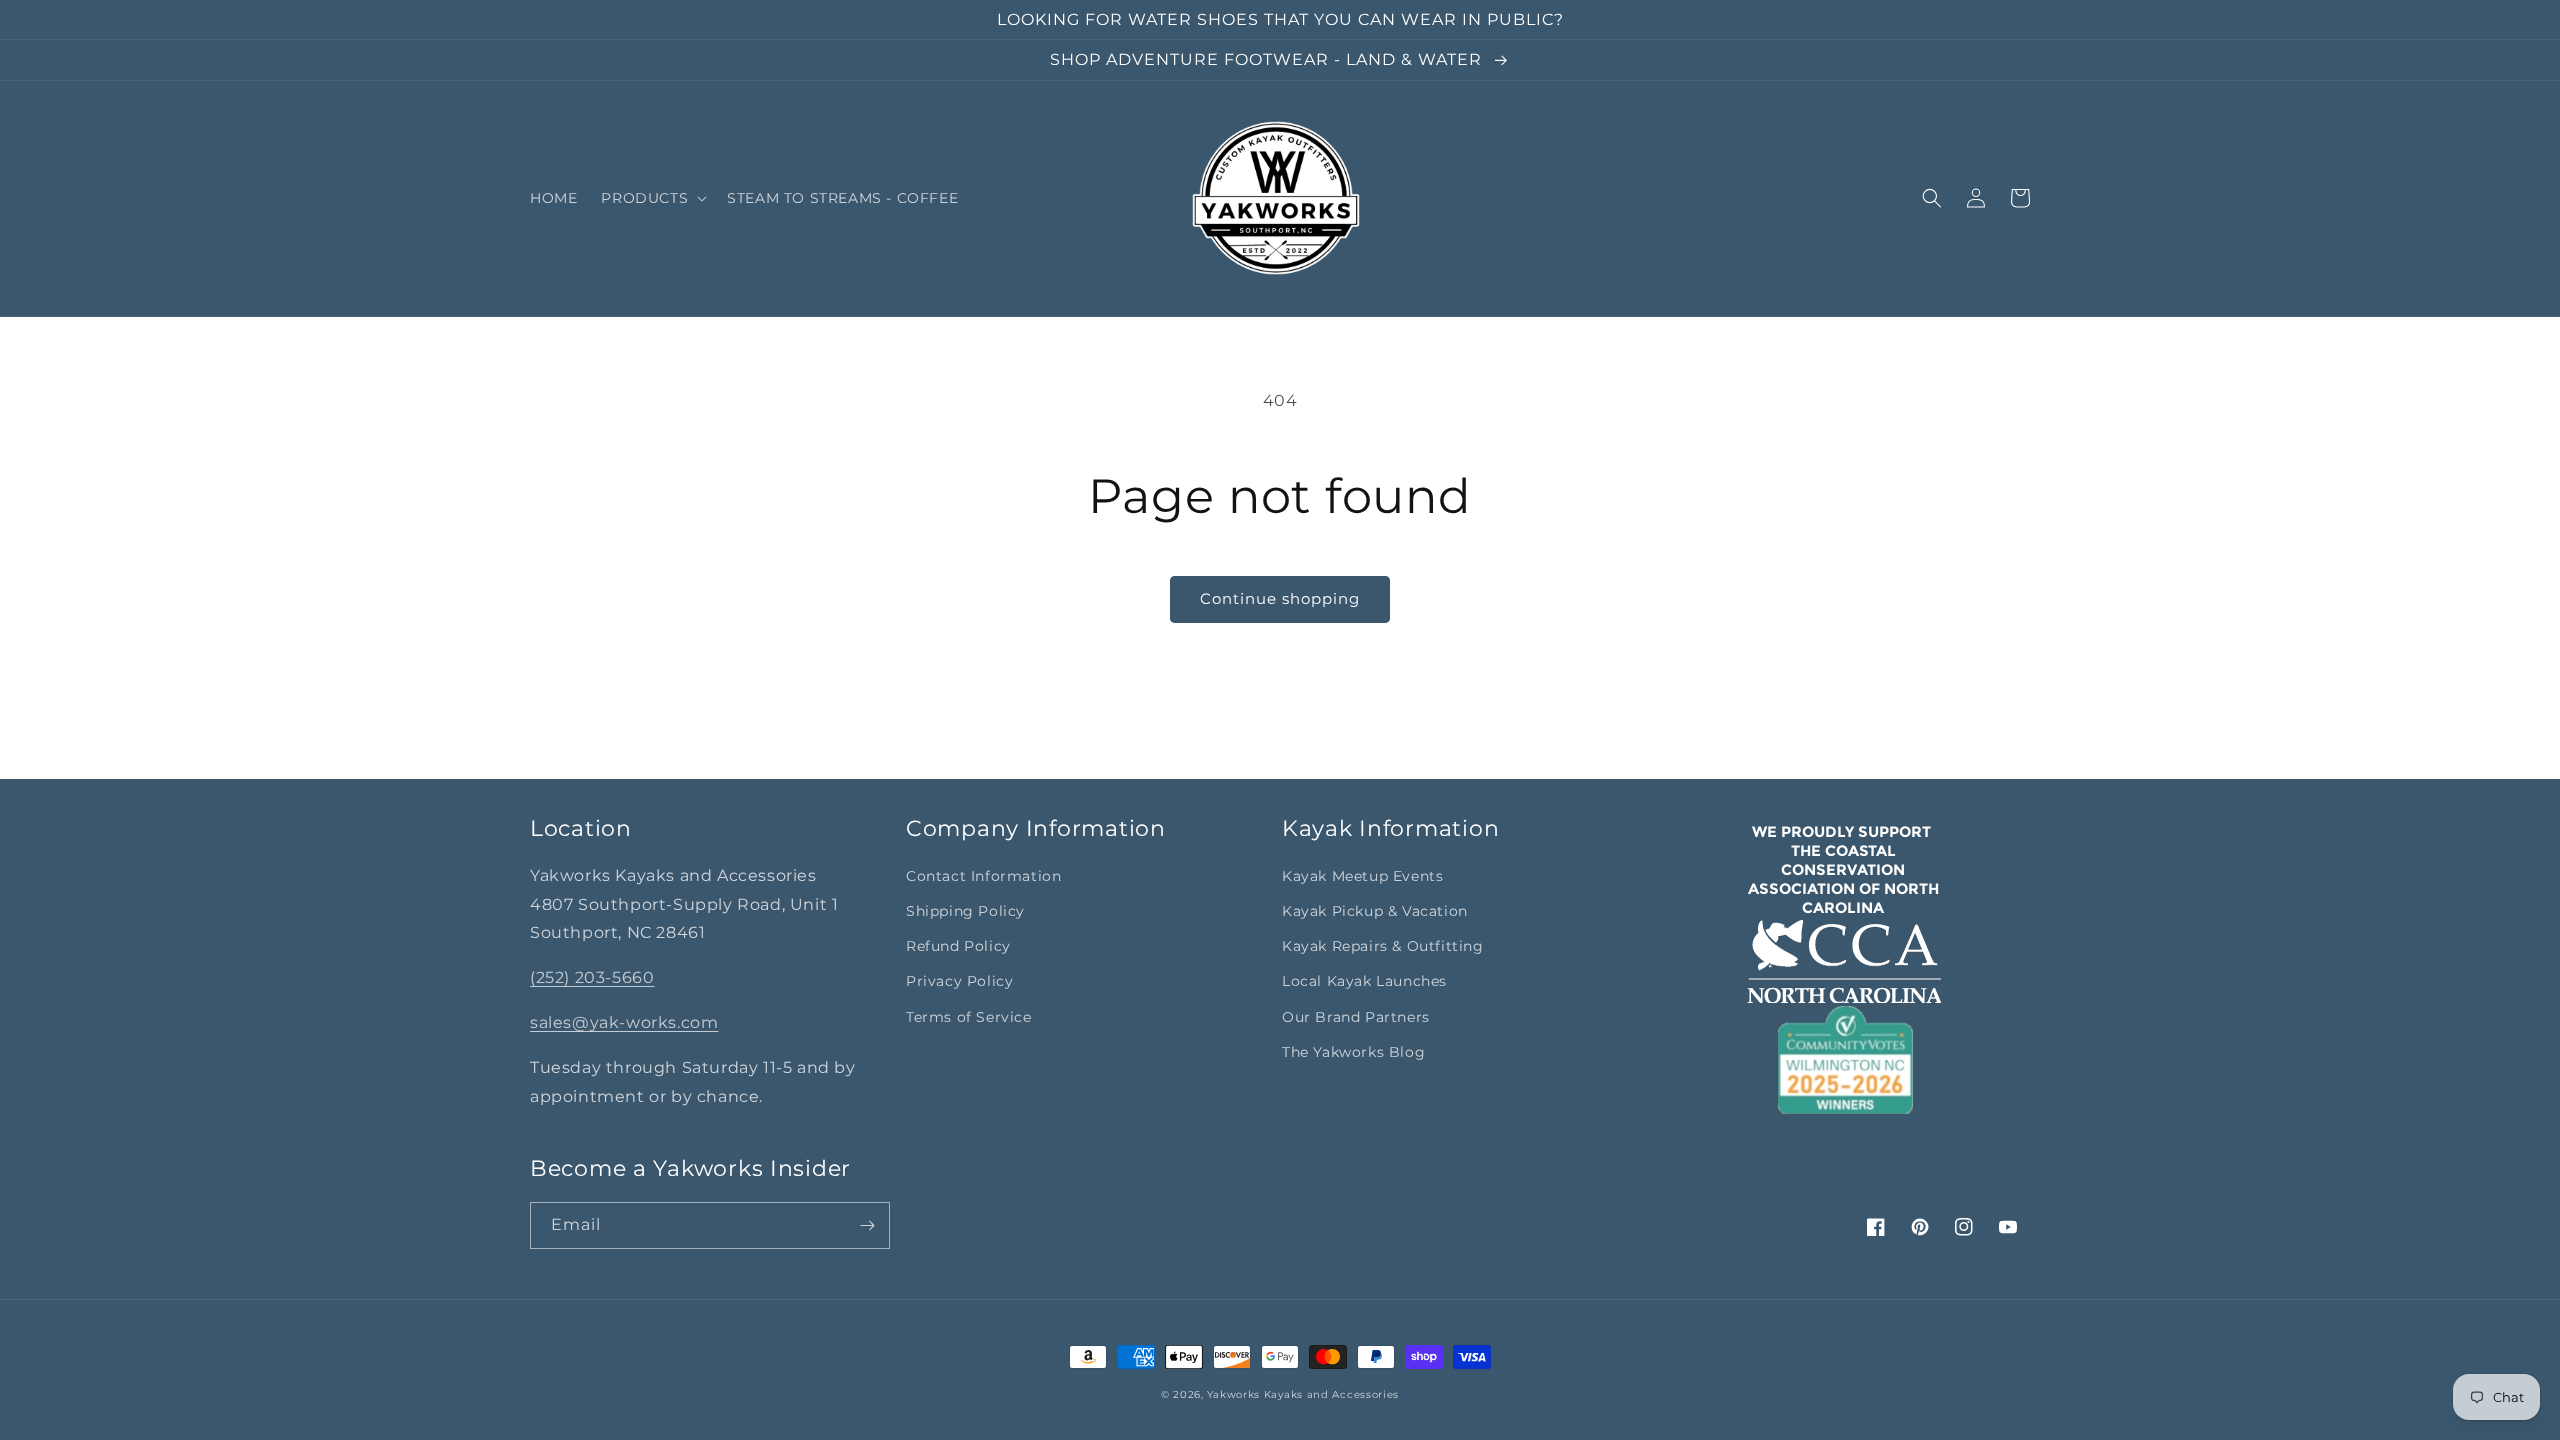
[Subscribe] (867, 1225)
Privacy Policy (959, 981)
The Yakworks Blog (1353, 1052)
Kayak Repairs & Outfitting (1383, 946)
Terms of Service (969, 1017)
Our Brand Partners (1356, 1017)
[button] (652, 198)
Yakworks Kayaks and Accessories (1303, 1394)
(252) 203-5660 (592, 977)
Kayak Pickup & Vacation (1375, 911)
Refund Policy (958, 946)
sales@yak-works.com (624, 1022)
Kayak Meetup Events (1362, 876)
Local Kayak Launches (1364, 981)
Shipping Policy (965, 911)
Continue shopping (1280, 598)
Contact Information (983, 876)
